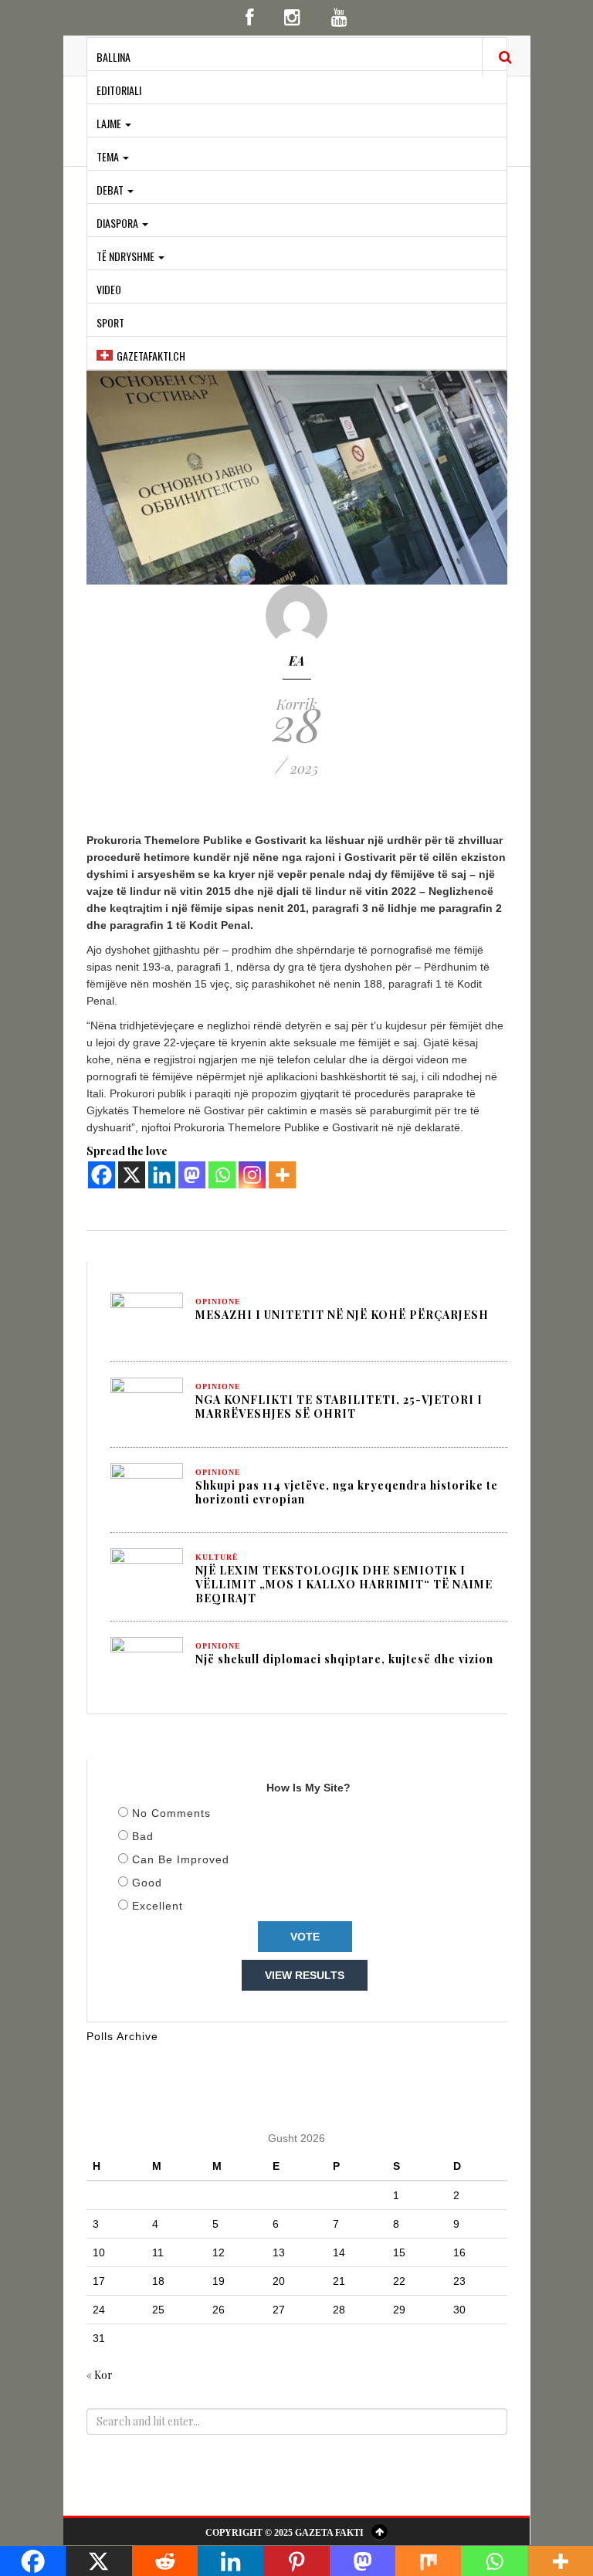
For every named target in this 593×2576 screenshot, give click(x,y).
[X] (132, 1175)
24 (99, 2310)
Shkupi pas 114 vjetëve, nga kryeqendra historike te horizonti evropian (347, 1492)
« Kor (100, 2375)
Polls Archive (122, 2036)
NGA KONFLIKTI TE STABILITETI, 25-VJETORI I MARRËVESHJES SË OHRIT (339, 1407)
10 (99, 2252)
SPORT (110, 322)
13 (279, 2252)
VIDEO (109, 289)
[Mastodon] (192, 1175)
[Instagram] (252, 1175)
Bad (143, 1836)
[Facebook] (102, 1175)
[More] (282, 1175)
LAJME (110, 123)
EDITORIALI (119, 90)
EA (296, 661)
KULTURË (217, 1557)
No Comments (171, 1813)
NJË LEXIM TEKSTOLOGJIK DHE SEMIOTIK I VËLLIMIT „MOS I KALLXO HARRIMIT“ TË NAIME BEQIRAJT (344, 1584)
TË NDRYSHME (127, 256)
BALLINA (114, 57)
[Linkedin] (162, 1175)
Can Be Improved (181, 1859)
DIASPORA (119, 223)
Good (147, 1883)
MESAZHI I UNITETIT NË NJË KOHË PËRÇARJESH (342, 1315)
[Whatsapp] (222, 1175)
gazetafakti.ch (151, 356)
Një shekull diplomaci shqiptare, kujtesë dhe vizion (344, 1659)
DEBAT (111, 190)
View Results (305, 1975)
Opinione (218, 1302)
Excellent (158, 1906)
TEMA (109, 156)
